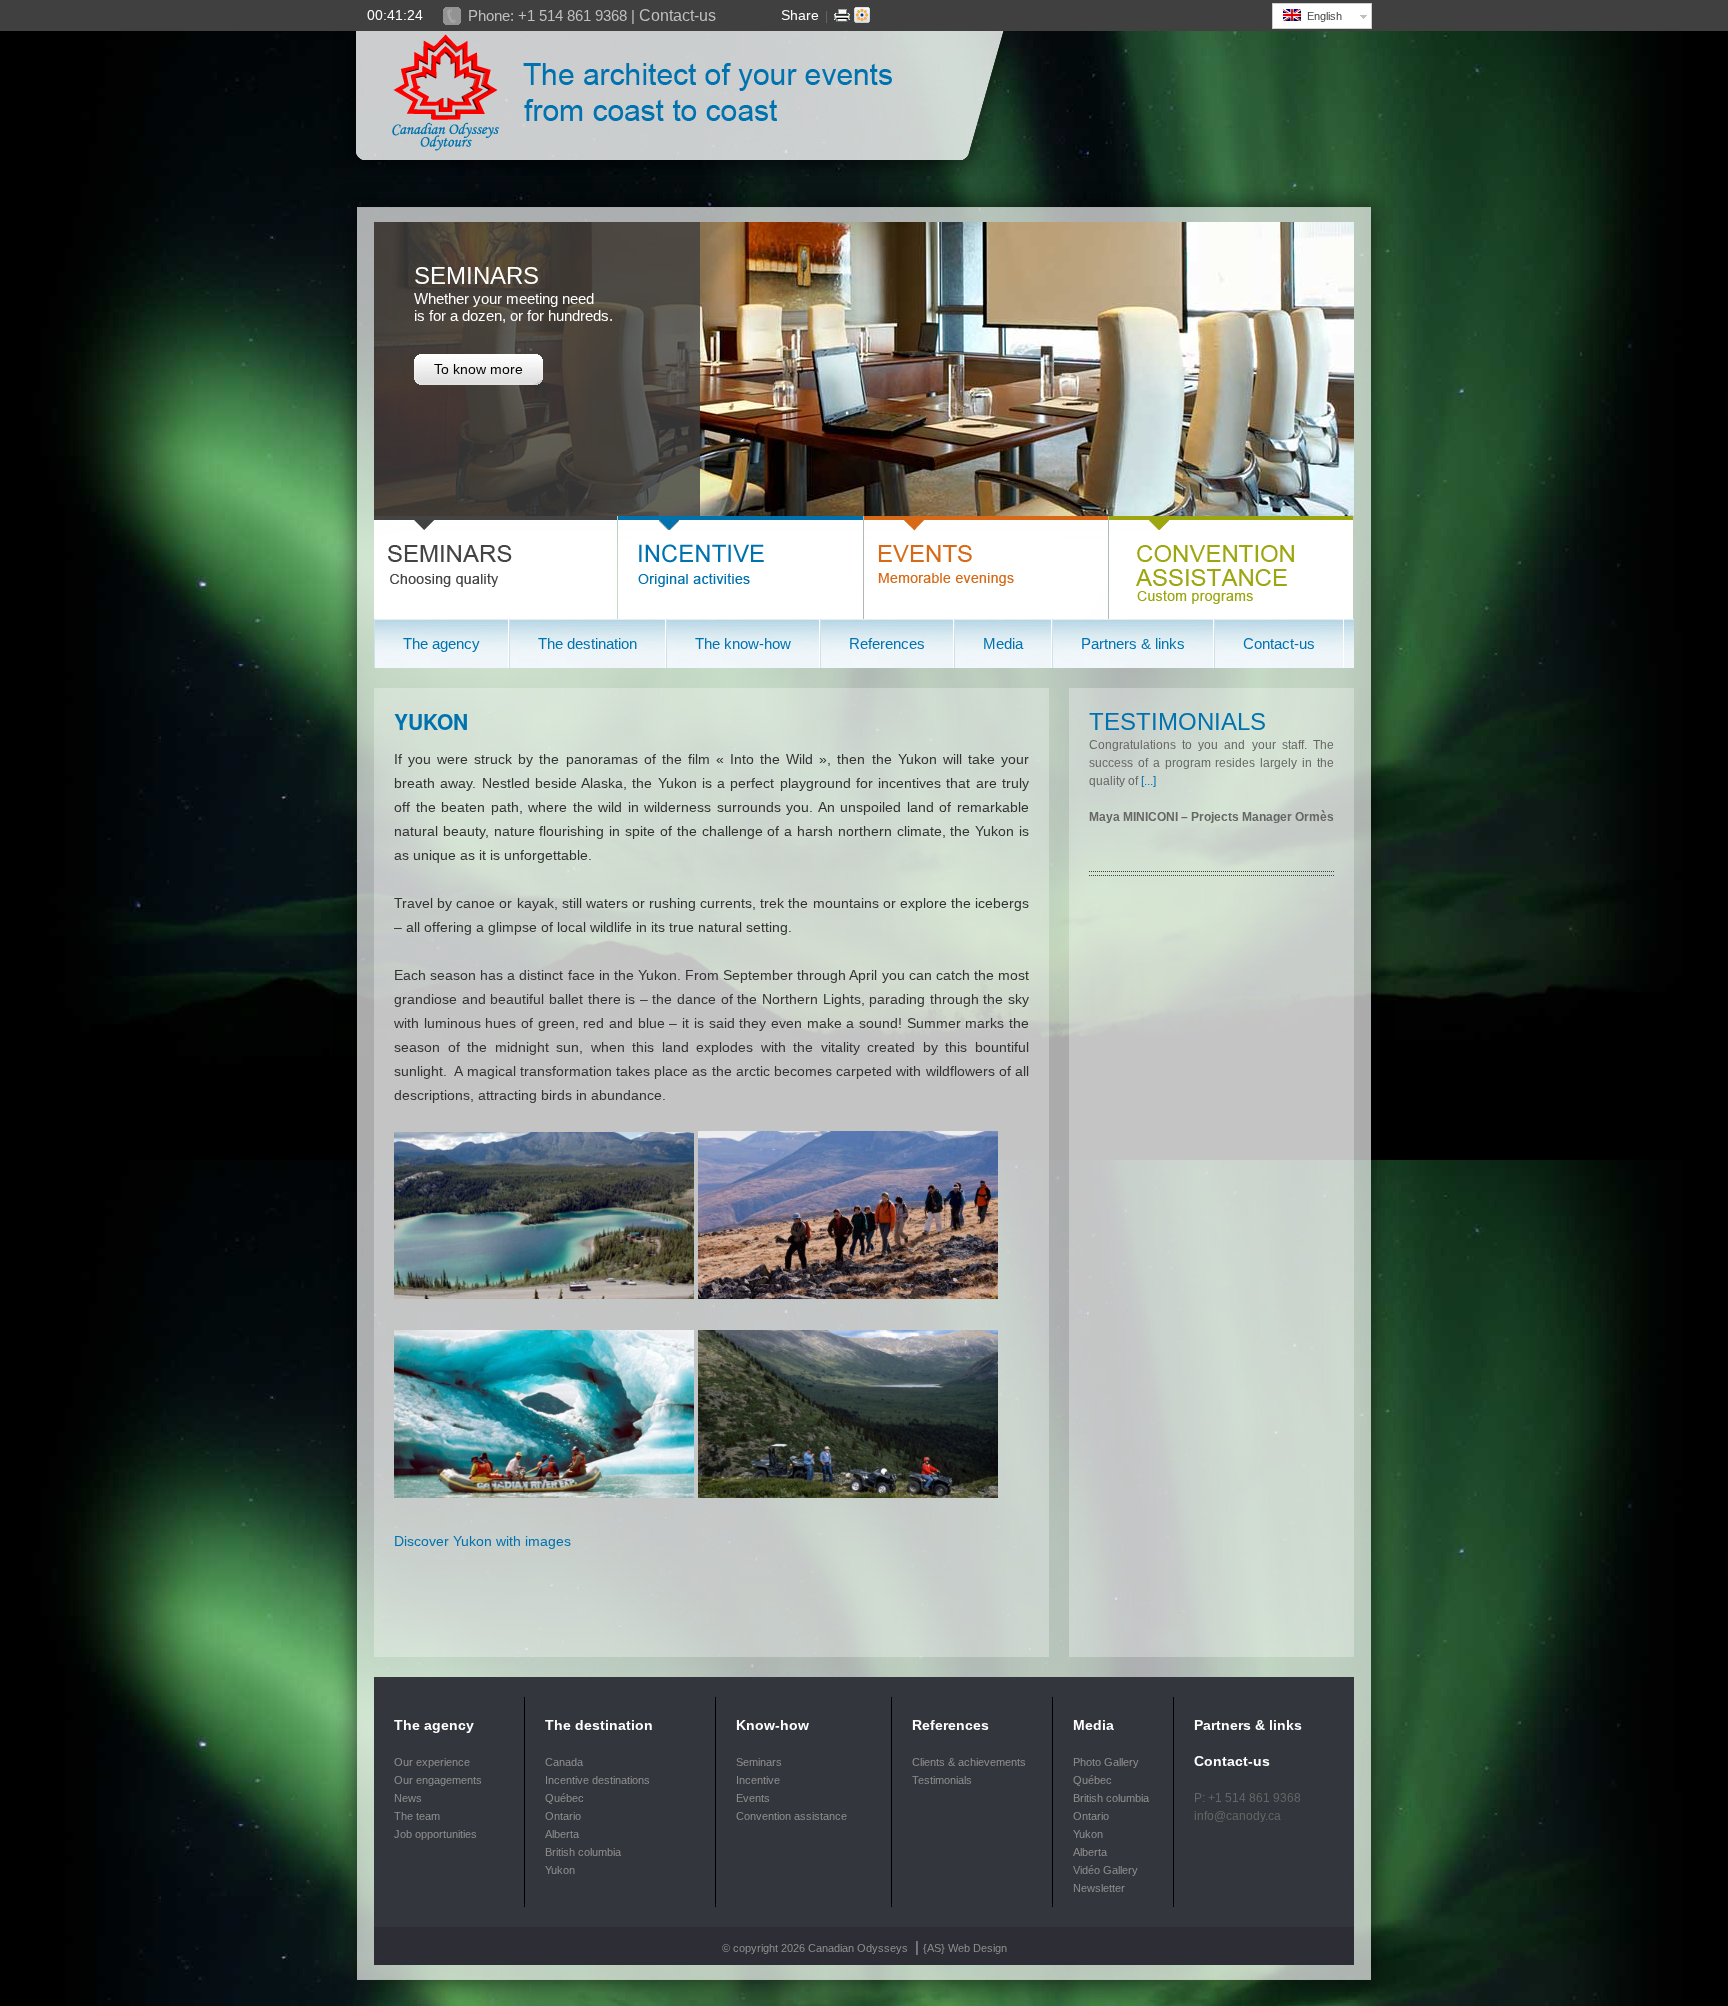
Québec (564, 1798)
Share (800, 15)
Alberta (562, 1834)
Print (842, 15)
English (1321, 16)
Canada (564, 1762)
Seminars (759, 1762)
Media (1093, 1725)
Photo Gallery (1106, 1762)
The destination (599, 1725)
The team (417, 1816)
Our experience (432, 1762)
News (408, 1798)
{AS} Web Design (965, 1948)
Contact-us (677, 15)
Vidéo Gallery (1105, 1870)
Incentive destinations (597, 1780)
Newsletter (1099, 1888)
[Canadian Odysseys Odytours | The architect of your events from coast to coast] (681, 176)
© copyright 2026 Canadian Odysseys (816, 1948)
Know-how (772, 1725)
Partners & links (1133, 643)
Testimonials (1177, 721)
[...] (1148, 781)
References (950, 1725)
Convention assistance (791, 1816)
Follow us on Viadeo (862, 15)
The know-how (743, 643)
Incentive (758, 1780)
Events (753, 1798)
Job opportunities (435, 1834)
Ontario (563, 1816)
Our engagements (438, 1780)
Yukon (431, 721)
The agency (434, 1725)
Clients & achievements (969, 1762)
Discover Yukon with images (482, 1541)
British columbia (583, 1852)
